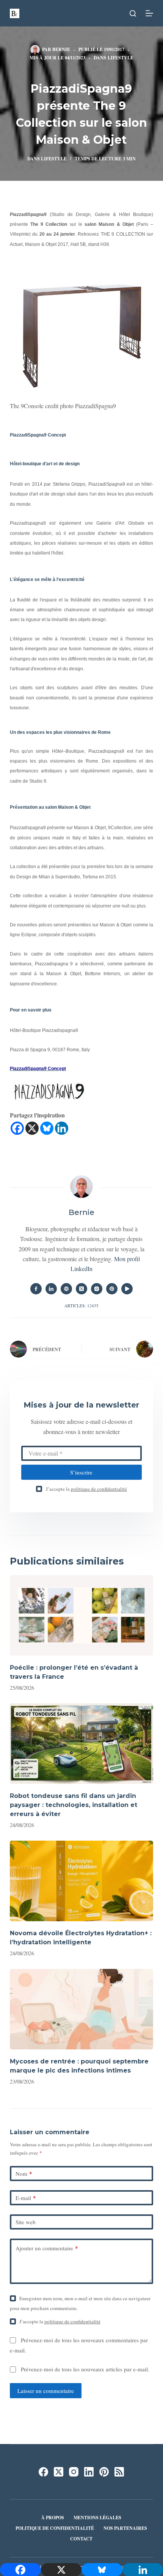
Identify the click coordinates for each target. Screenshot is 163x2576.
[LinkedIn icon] (51, 1289)
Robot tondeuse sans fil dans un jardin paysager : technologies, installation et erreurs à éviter (74, 1805)
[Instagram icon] (97, 1289)
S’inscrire (81, 1472)
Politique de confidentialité (55, 2528)
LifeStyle (121, 58)
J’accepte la (86, 1489)
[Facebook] (17, 1128)
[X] (32, 1128)
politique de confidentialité (99, 1489)
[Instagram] (74, 2472)
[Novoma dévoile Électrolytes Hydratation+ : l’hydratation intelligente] (81, 1881)
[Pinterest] (104, 2472)
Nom (24, 2174)
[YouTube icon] (127, 1289)
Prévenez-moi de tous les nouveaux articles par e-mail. (85, 2369)
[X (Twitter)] (59, 2472)
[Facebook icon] (36, 1289)
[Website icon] (66, 1289)
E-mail (26, 2198)
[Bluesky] (47, 1128)
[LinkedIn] (89, 2472)
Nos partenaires (125, 2528)
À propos (53, 2518)
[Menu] (149, 13)
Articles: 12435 (81, 1306)
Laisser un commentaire (46, 2391)
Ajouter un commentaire (47, 2248)
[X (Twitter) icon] (81, 1289)
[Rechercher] (133, 13)
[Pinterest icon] (112, 1289)
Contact (81, 2539)
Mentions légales (97, 2518)
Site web (26, 2222)
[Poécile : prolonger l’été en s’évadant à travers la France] (81, 1615)
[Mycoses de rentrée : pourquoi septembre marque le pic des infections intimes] (81, 2009)
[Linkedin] (62, 1128)
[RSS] (119, 2472)
